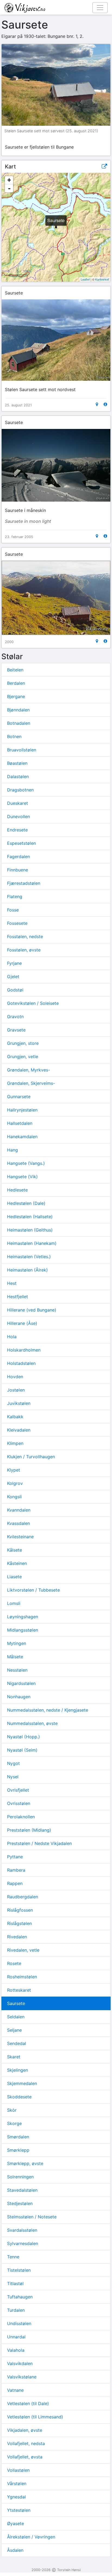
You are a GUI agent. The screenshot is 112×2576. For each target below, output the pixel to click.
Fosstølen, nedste (25, 937)
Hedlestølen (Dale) (26, 1203)
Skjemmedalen (22, 2083)
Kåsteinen (17, 1563)
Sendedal (17, 2043)
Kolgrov (15, 1483)
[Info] (105, 404)
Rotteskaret (19, 1990)
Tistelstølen (19, 2270)
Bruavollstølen (22, 750)
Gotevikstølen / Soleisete (33, 1003)
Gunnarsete (19, 1097)
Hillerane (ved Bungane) (32, 1310)
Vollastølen (18, 2470)
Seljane (14, 2030)
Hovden (15, 1377)
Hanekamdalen (22, 1137)
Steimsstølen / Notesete (32, 2217)
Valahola (16, 2350)
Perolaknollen (21, 1817)
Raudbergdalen (23, 1897)
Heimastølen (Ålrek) (27, 1270)
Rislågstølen (19, 1923)
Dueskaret (18, 803)
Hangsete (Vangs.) (26, 1163)
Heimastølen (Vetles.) (29, 1257)
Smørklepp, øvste (25, 2163)
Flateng (15, 896)
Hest (12, 1283)
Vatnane (15, 2390)
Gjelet (13, 977)
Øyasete (15, 2523)
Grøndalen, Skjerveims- (31, 1083)
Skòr (12, 2110)
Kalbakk (15, 1417)
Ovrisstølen (19, 1803)
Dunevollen (18, 816)
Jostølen (16, 1390)
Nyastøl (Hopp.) (24, 1737)
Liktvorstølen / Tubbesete (33, 1590)
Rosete (14, 1963)
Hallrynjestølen (22, 1110)
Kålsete (15, 1550)
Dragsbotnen (20, 790)
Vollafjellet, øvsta (25, 2457)
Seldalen (16, 2017)
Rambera (16, 1870)
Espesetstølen (21, 843)
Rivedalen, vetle (23, 1950)
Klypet (14, 1470)
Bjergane (16, 696)
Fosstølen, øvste (24, 950)
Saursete (16, 2003)
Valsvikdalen (20, 2363)
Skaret (14, 2057)
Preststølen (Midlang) (29, 1830)
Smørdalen (18, 2137)
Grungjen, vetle (23, 1057)
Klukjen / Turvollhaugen (31, 1457)
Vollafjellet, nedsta (26, 2443)
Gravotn (15, 1017)
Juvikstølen (19, 1403)
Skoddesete (19, 2097)
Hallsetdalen (20, 1123)
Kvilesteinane (20, 1537)
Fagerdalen (18, 856)
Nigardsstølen (21, 1683)
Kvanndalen (19, 1510)
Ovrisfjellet (18, 1790)
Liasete (14, 1577)
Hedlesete (17, 1190)
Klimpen (15, 1443)
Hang (13, 1150)
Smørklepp (18, 2150)
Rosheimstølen (22, 1977)
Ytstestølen (19, 2510)
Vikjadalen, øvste (25, 2430)
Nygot (13, 1763)
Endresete (17, 830)
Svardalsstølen (22, 2230)
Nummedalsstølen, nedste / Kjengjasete (48, 1710)
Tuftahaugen (20, 2297)
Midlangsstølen (23, 1630)
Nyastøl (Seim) (22, 1750)
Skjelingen (18, 2070)
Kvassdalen (18, 1523)
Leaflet (85, 279)
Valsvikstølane (22, 2377)
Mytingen (17, 1643)
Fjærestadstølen (24, 883)
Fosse (13, 910)
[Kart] (97, 404)
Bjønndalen (18, 710)
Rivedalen (17, 1937)
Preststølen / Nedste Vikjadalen (39, 1843)
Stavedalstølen (22, 2190)
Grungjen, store (23, 1043)
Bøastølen (17, 763)
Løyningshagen (23, 1617)
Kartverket (102, 279)
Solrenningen (20, 2177)
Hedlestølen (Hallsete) (30, 1217)
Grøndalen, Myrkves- (29, 1070)
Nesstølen (17, 1670)
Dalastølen (18, 776)
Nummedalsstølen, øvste (32, 1723)
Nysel (13, 1777)
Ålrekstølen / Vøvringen (31, 2537)
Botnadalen (19, 723)
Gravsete (16, 1030)
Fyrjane (14, 963)
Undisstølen (19, 2323)
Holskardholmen (24, 1350)
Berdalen (16, 683)
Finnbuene (18, 870)
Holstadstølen (21, 1363)
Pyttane (15, 1857)
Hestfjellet (18, 1297)
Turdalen (16, 2310)
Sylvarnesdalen (23, 2243)
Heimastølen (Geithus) (30, 1230)
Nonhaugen (19, 1697)
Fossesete (17, 923)
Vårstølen (17, 2483)
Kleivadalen (19, 1430)
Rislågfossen (20, 1910)
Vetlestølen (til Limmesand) (35, 2417)
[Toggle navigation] (100, 8)
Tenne (13, 2257)
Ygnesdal (16, 2497)
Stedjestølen (20, 2203)
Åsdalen (15, 2550)
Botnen (14, 736)
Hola (12, 1337)
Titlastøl (15, 2283)
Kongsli (14, 1497)
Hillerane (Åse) (22, 1323)
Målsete (15, 1657)
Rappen (15, 1883)
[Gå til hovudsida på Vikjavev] (54, 7)
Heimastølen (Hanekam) (32, 1243)
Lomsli (14, 1603)
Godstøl (15, 990)
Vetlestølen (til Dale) (28, 2403)
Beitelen (15, 670)
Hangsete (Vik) (22, 1177)
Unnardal (16, 2337)
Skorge (14, 2123)
